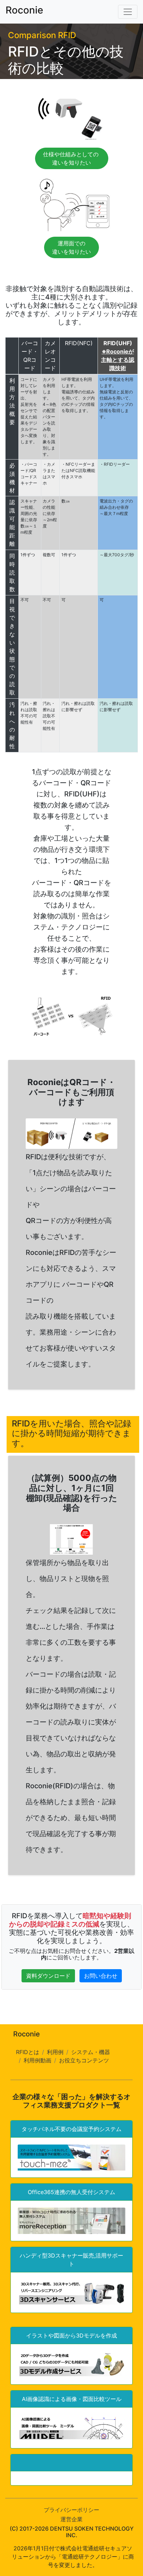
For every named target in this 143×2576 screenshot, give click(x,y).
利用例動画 (37, 2060)
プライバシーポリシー (71, 2510)
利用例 (55, 2052)
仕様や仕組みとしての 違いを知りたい (72, 158)
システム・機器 (91, 2052)
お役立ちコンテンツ (84, 2060)
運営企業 (71, 2519)
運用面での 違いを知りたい (71, 247)
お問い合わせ (101, 1976)
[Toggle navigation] (128, 12)
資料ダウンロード (48, 1976)
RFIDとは (28, 2052)
